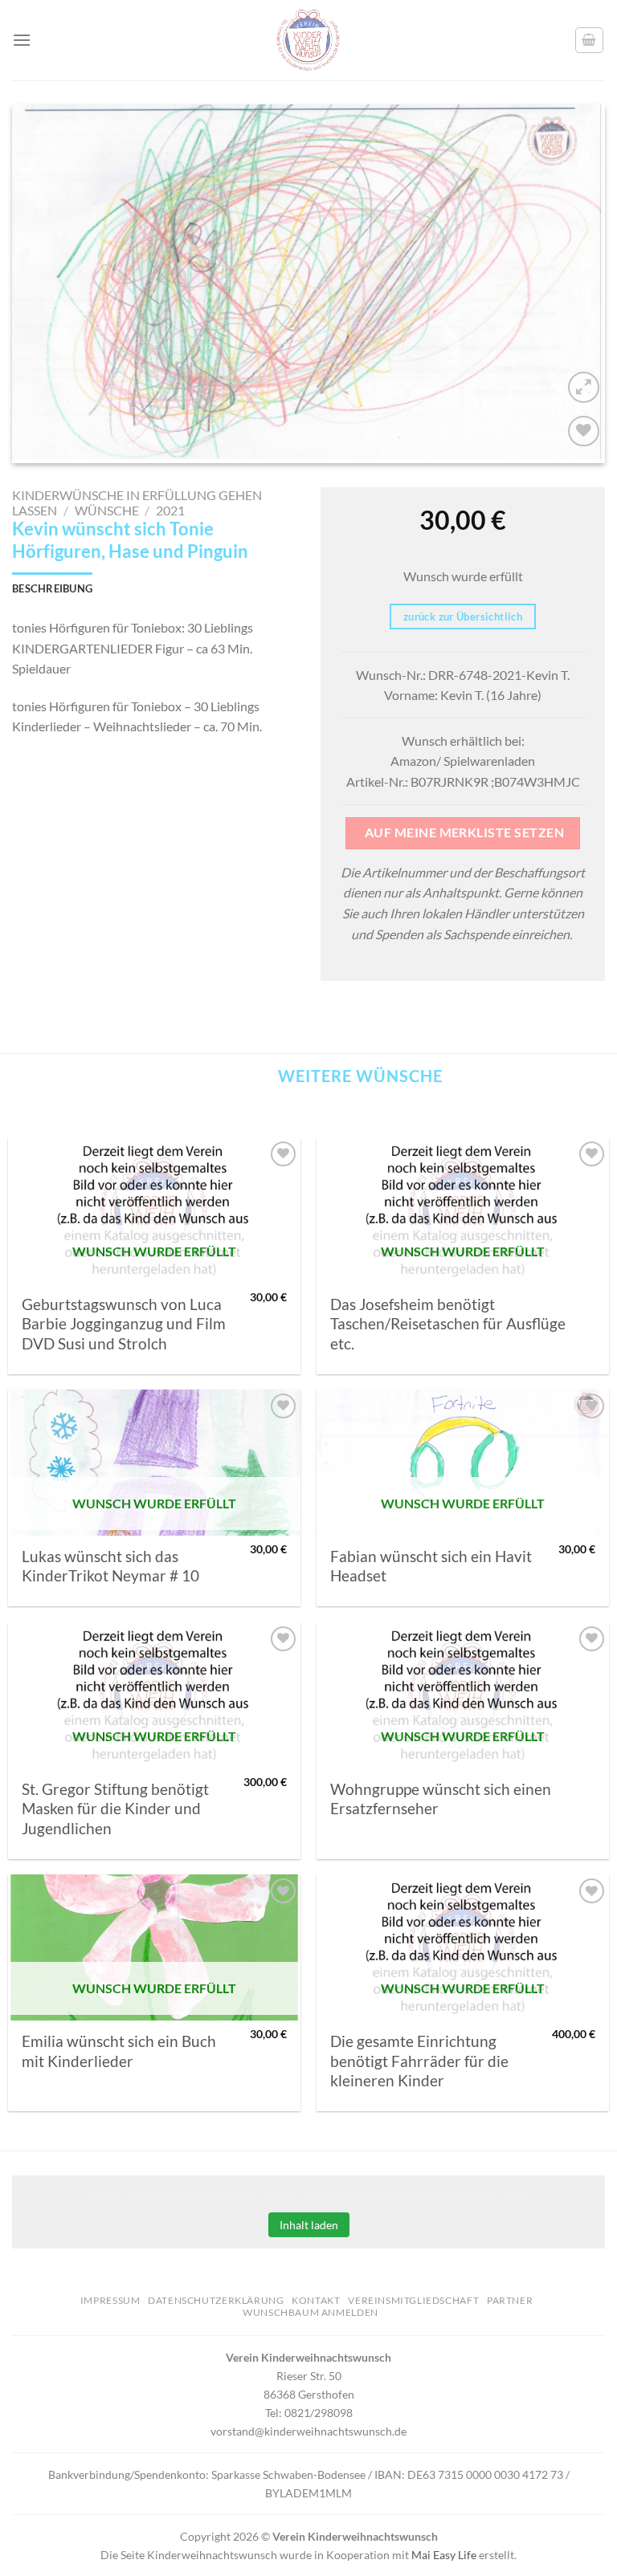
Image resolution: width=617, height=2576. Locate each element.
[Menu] (22, 40)
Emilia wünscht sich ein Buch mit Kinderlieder (119, 2051)
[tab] (52, 588)
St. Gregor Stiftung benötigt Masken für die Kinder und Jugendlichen (115, 1809)
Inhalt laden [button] (309, 2225)
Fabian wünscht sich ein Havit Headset (431, 1566)
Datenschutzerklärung (216, 2300)
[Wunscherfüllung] (590, 40)
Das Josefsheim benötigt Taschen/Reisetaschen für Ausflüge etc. (448, 1324)
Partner (510, 2300)
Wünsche (107, 510)
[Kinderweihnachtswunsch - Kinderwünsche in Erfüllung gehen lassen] (308, 40)
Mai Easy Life (444, 2555)
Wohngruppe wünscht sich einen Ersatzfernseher (441, 1799)
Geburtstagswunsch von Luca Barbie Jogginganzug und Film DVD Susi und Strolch (124, 1324)
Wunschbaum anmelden (311, 2312)
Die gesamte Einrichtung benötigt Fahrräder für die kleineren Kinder (419, 2061)
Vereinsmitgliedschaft (413, 2300)
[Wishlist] (584, 431)
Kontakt (316, 2300)
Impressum (110, 2300)
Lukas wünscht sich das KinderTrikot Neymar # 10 (110, 1566)
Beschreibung (52, 588)
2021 (170, 510)
